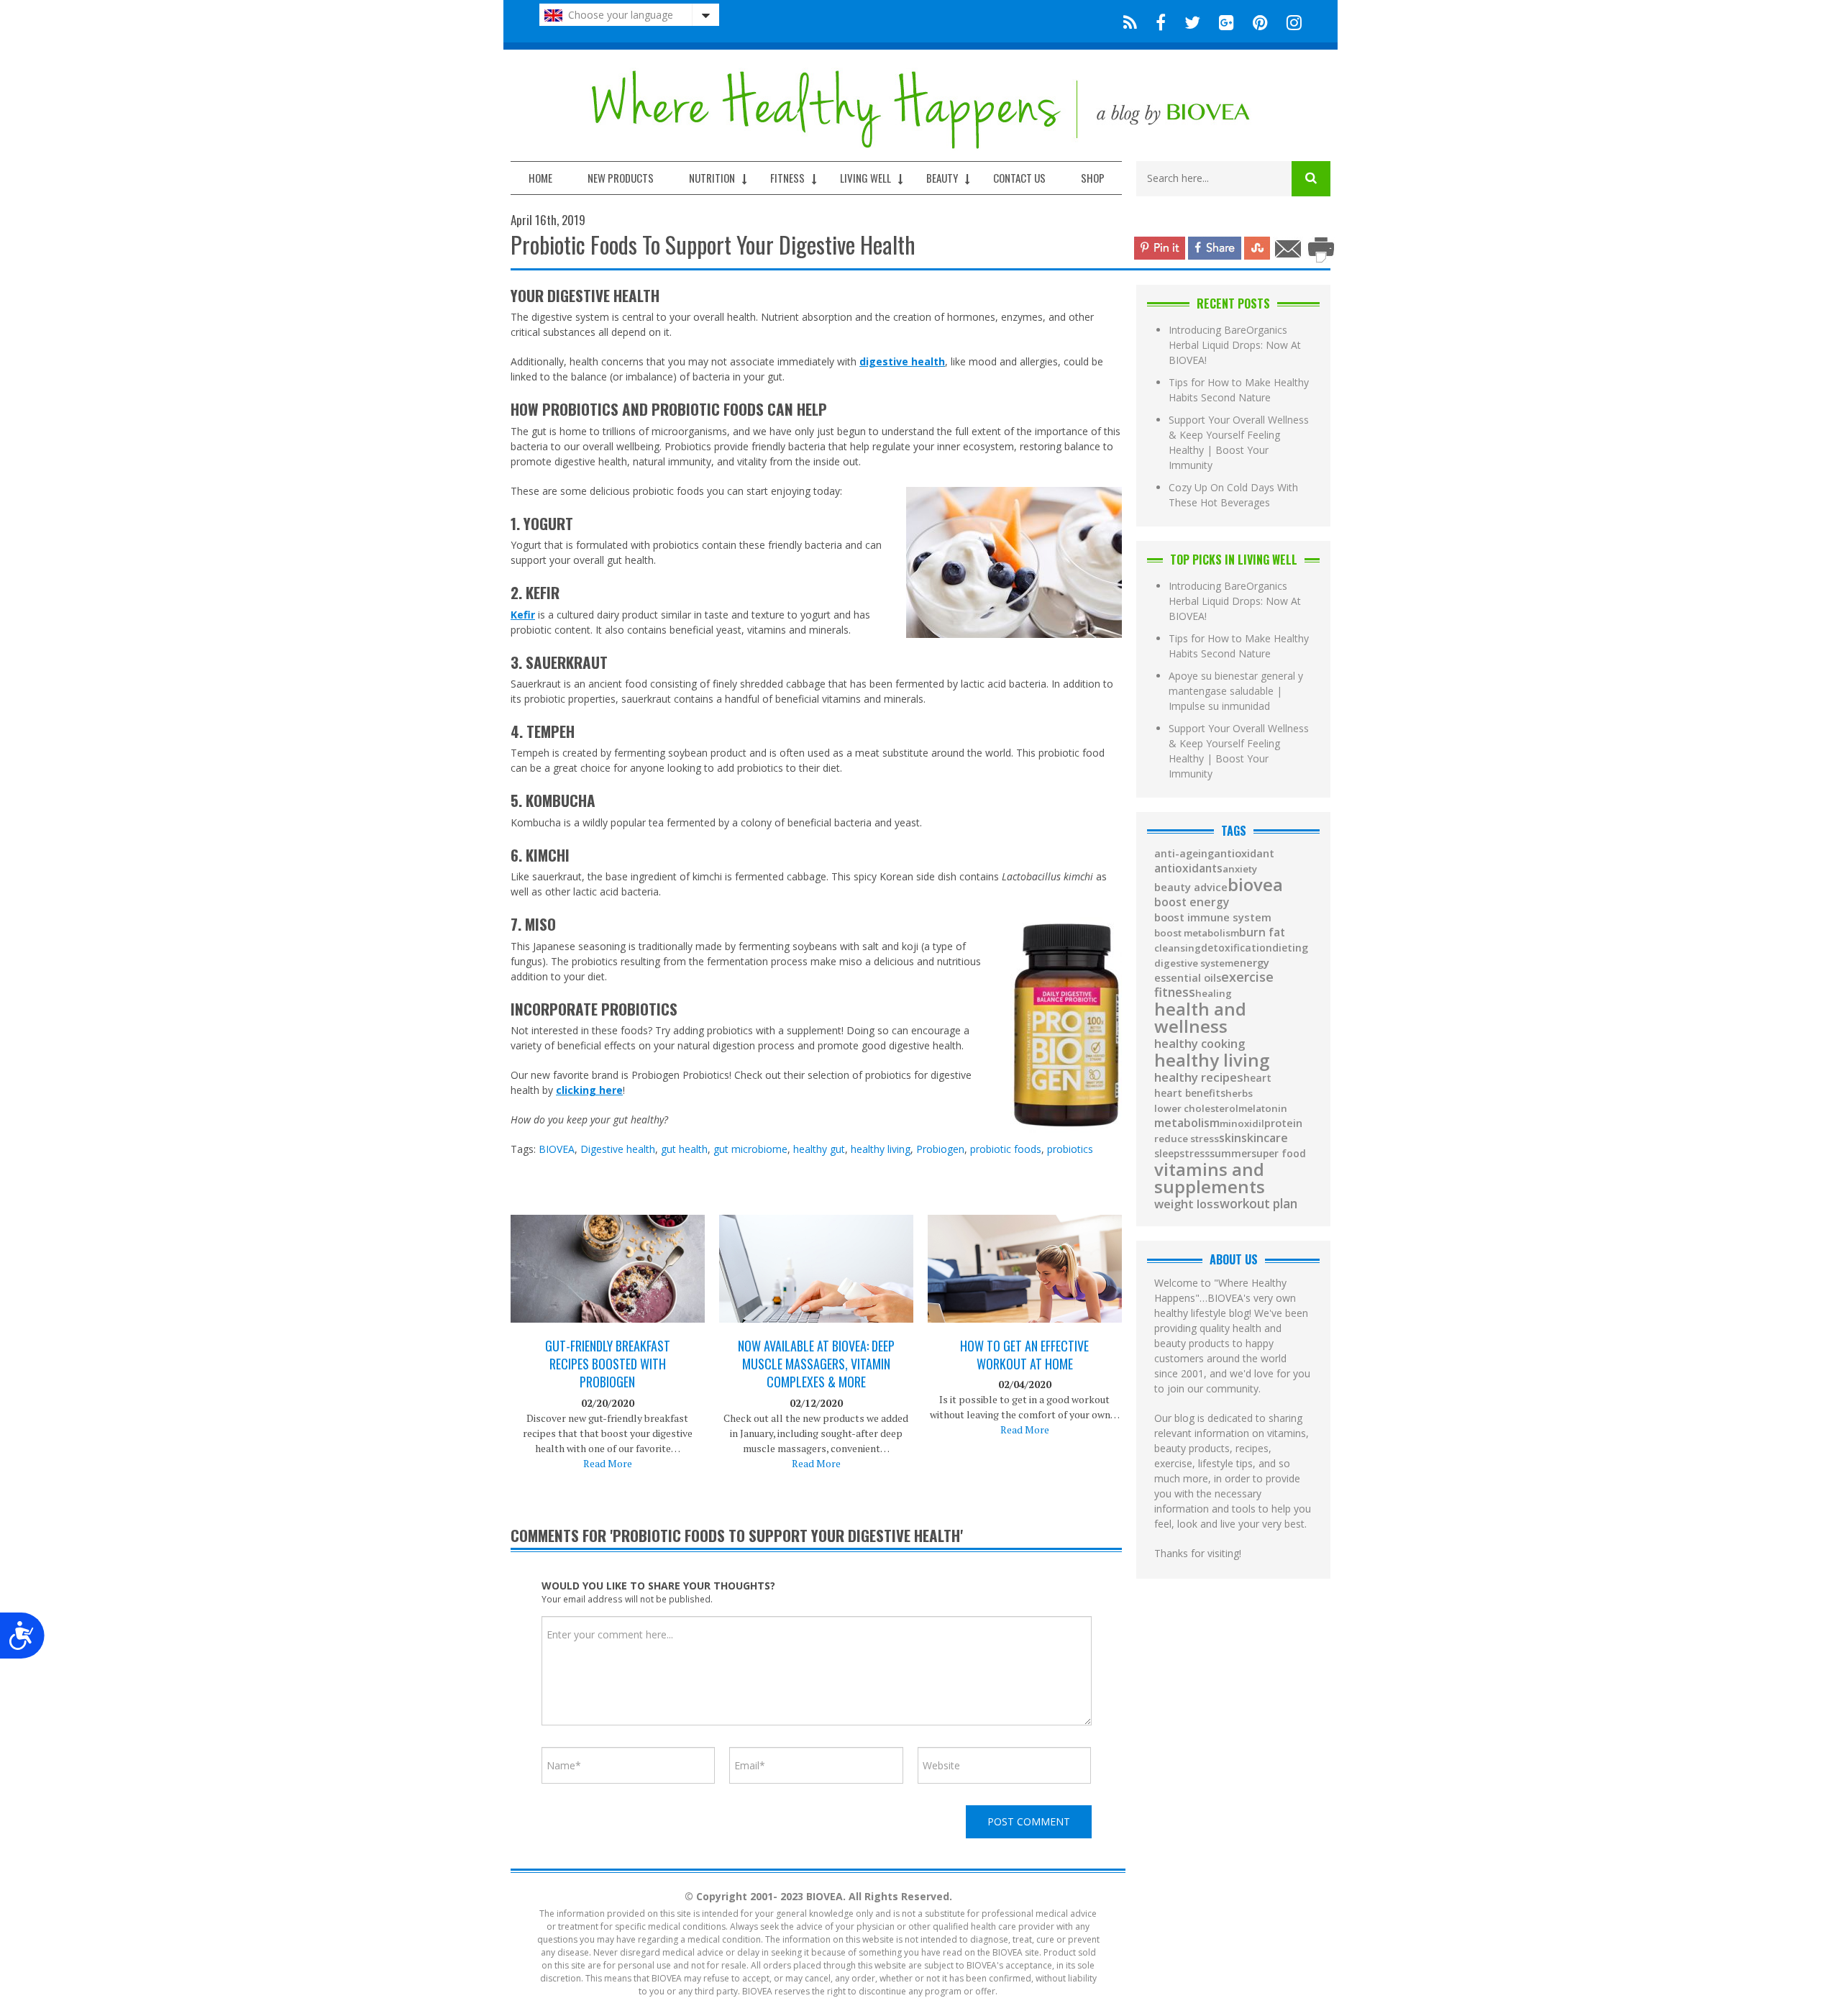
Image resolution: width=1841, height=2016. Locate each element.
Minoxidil (1242, 1124)
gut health (684, 1149)
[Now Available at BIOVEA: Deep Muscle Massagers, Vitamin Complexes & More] (816, 1283)
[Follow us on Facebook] (1161, 21)
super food (1279, 1154)
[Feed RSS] (1130, 21)
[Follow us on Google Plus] (1226, 21)
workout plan (1258, 1204)
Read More (608, 1463)
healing (1214, 994)
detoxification (1237, 948)
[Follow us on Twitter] (1192, 21)
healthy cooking (1200, 1044)
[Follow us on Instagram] (1290, 21)
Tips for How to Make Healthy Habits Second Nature (1239, 390)
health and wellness (1200, 1018)
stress (1194, 1154)
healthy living (881, 1149)
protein (1283, 1123)
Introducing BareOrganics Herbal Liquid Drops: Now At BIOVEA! (1235, 345)
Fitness (787, 178)
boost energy (1192, 903)
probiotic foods (1006, 1149)
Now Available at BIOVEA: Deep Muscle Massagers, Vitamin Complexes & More (816, 1364)
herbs (1239, 1094)
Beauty (942, 178)
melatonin (1263, 1109)
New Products (621, 178)
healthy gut (819, 1149)
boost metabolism (1197, 933)
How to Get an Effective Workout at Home (1024, 1355)
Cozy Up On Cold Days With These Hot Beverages (1233, 495)
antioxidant (1244, 853)
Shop (1093, 178)
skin (1230, 1139)
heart (1257, 1078)
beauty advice (1191, 887)
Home (540, 178)
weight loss (1187, 1204)
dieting (1290, 948)
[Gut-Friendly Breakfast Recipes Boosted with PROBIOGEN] (608, 1280)
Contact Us (1019, 178)
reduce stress (1187, 1139)
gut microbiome (750, 1149)
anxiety (1240, 869)
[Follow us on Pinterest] (1260, 21)
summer (1230, 1154)
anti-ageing (1184, 854)
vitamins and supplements (1210, 1178)
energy (1251, 963)
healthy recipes (1199, 1078)
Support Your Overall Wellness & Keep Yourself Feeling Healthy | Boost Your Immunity (1239, 442)
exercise (1247, 977)
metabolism (1187, 1123)
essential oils (1188, 978)
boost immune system (1213, 917)
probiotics (1070, 1149)
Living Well (865, 178)
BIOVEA (557, 1149)
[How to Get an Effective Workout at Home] (1025, 1283)
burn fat (1262, 933)
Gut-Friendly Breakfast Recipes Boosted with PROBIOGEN (608, 1364)
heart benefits (1190, 1093)
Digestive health (618, 1149)
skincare (1265, 1138)
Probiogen (940, 1149)
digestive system (1194, 963)
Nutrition (712, 178)
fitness (1175, 992)
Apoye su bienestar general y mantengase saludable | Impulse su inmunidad (1236, 691)
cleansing (1178, 948)
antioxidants (1188, 868)
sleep (1167, 1154)
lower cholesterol (1196, 1109)
